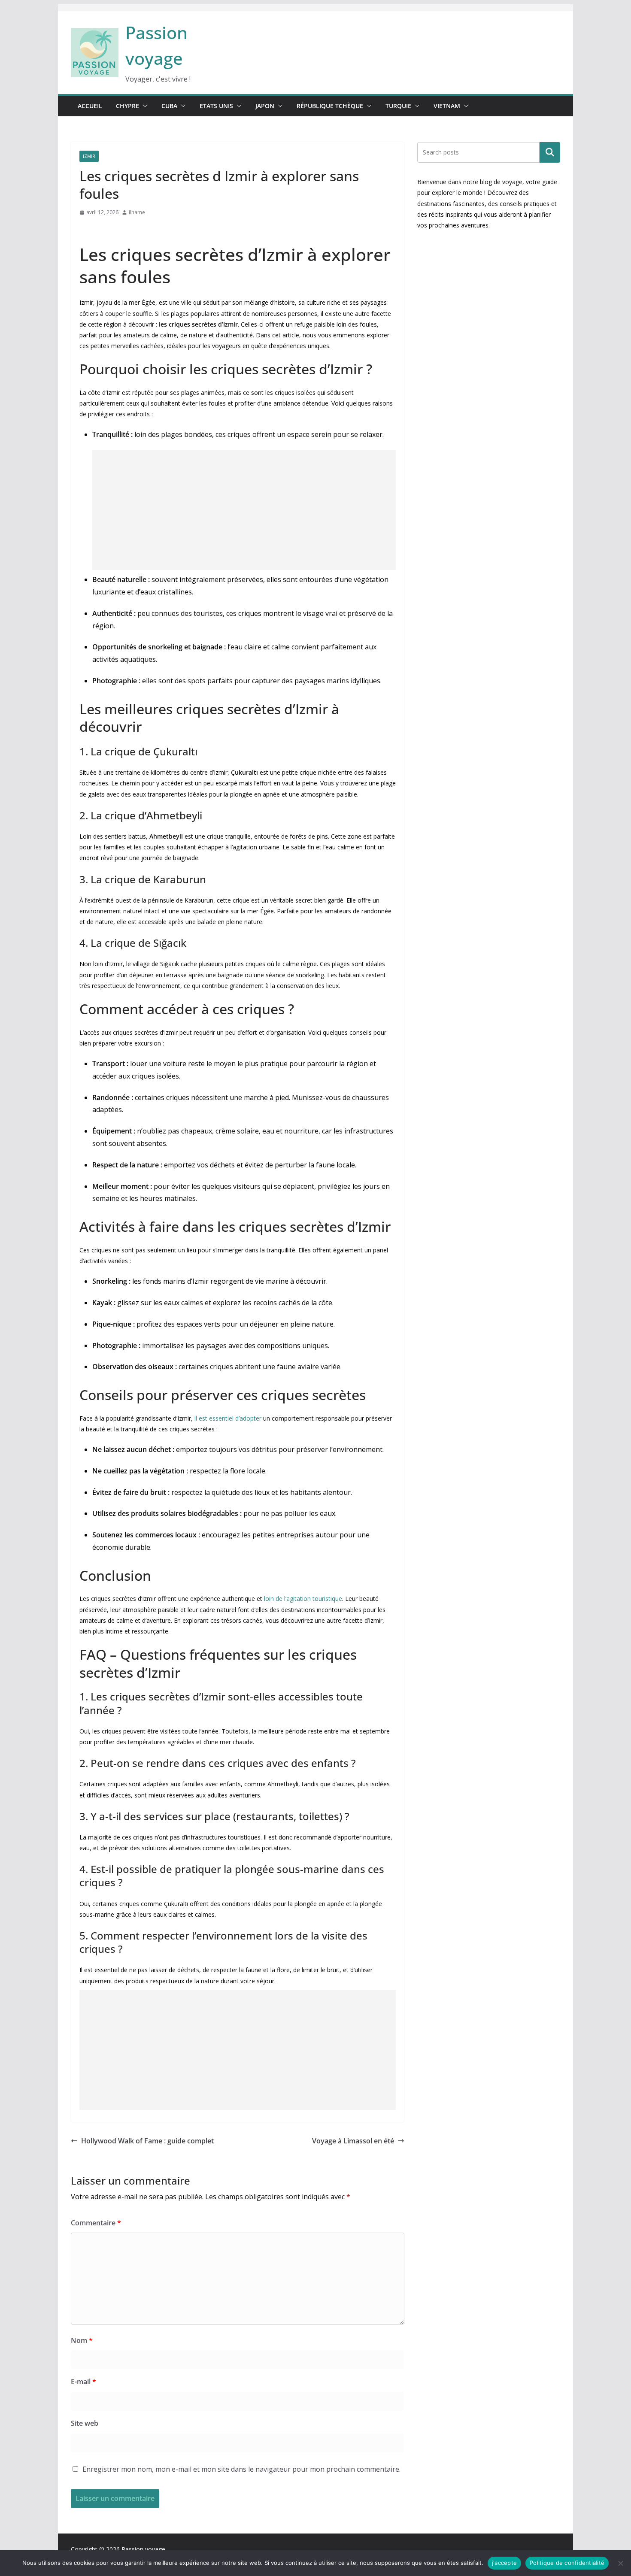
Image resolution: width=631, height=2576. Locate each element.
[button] (143, 106)
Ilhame (137, 212)
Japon (265, 106)
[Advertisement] (244, 510)
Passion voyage (143, 2549)
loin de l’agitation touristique (303, 1599)
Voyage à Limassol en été (353, 2141)
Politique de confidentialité (567, 2563)
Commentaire (96, 2223)
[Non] (620, 2563)
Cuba (169, 106)
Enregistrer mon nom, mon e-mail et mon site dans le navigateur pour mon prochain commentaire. (241, 2469)
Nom (82, 2340)
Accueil (90, 106)
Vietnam (447, 106)
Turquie (398, 106)
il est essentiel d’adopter (228, 1418)
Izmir (89, 156)
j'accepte (504, 2563)
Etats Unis (216, 106)
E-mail (83, 2382)
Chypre (127, 106)
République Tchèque (330, 106)
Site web (85, 2423)
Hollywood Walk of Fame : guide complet (147, 2141)
